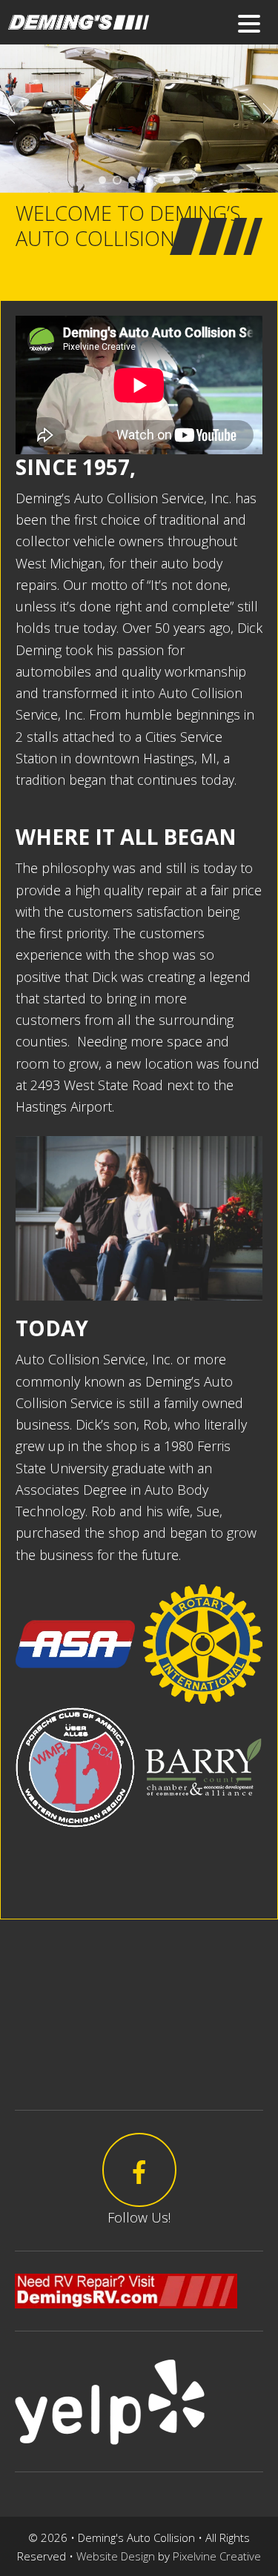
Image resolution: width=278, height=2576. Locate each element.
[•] (102, 180)
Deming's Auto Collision (138, 28)
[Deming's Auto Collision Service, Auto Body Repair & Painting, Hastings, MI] (38, 1868)
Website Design (116, 2556)
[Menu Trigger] (249, 23)
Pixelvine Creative (217, 2556)
